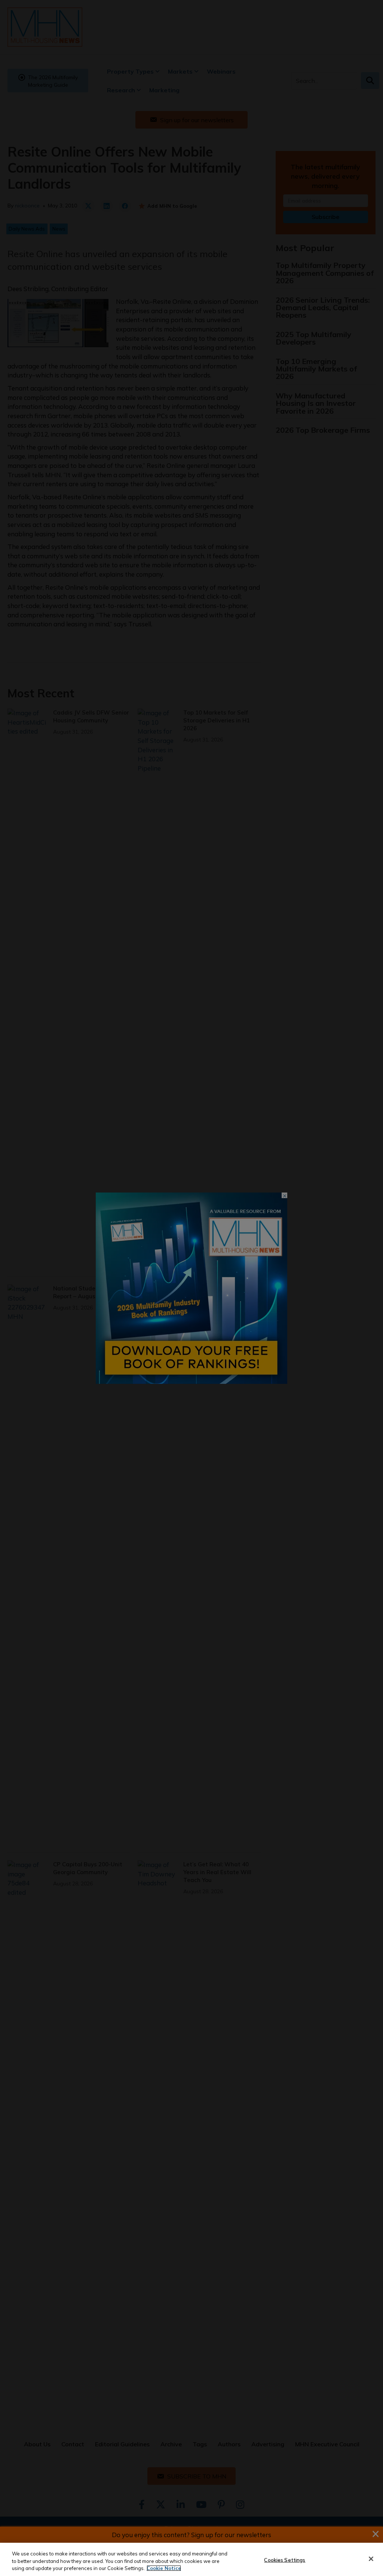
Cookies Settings (285, 2560)
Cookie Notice (164, 2568)
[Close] (371, 2559)
